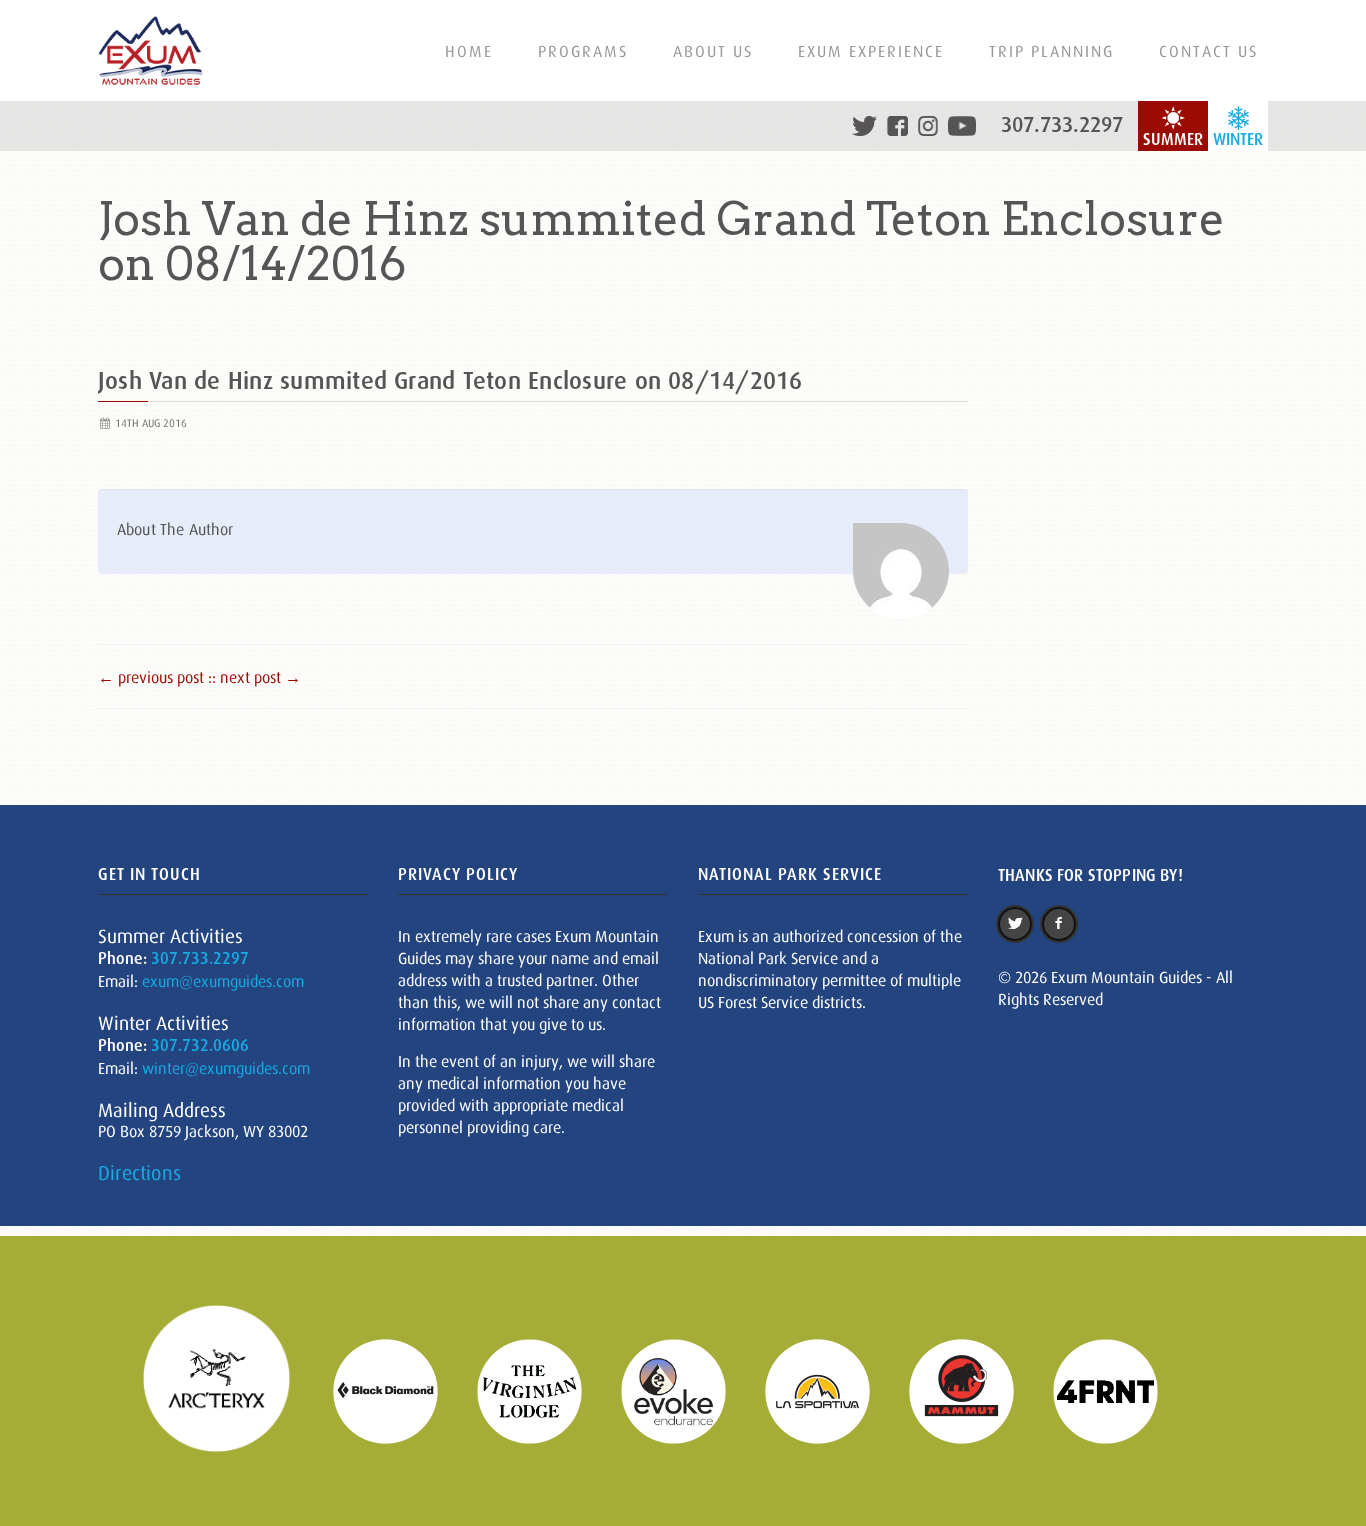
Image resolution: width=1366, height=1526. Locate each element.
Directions (139, 1173)
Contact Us (1208, 51)
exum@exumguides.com (223, 981)
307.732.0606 (200, 1045)
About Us (713, 51)
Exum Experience (871, 51)
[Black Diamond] (398, 1389)
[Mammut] (974, 1389)
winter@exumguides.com (226, 1068)
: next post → (256, 677)
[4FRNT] (1118, 1389)
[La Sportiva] (830, 1389)
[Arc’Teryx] (229, 1389)
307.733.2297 (1062, 125)
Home (469, 51)
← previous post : (155, 677)
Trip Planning (1051, 51)
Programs (583, 51)
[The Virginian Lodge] (542, 1389)
